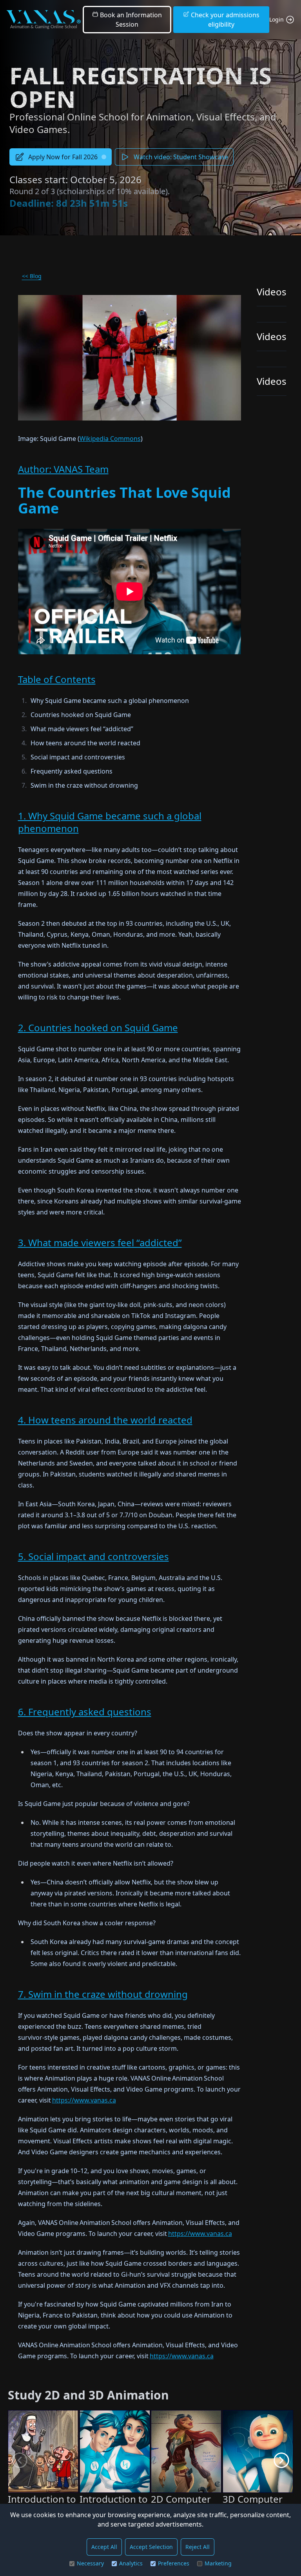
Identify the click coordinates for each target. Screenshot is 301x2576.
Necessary (90, 2563)
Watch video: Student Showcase (181, 157)
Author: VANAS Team (63, 469)
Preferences (174, 2563)
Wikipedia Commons (110, 439)
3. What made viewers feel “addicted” (100, 1242)
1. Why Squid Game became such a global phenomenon (110, 822)
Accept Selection (151, 2547)
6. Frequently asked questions (85, 1712)
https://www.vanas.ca (84, 2100)
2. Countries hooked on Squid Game (98, 1028)
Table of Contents (57, 679)
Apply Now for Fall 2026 (63, 157)
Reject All (198, 2547)
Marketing (218, 2563)
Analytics (131, 2563)
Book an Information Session (130, 20)
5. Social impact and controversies (93, 1556)
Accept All (104, 2547)
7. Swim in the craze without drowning (103, 1994)
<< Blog (32, 276)
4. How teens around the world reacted (105, 1420)
